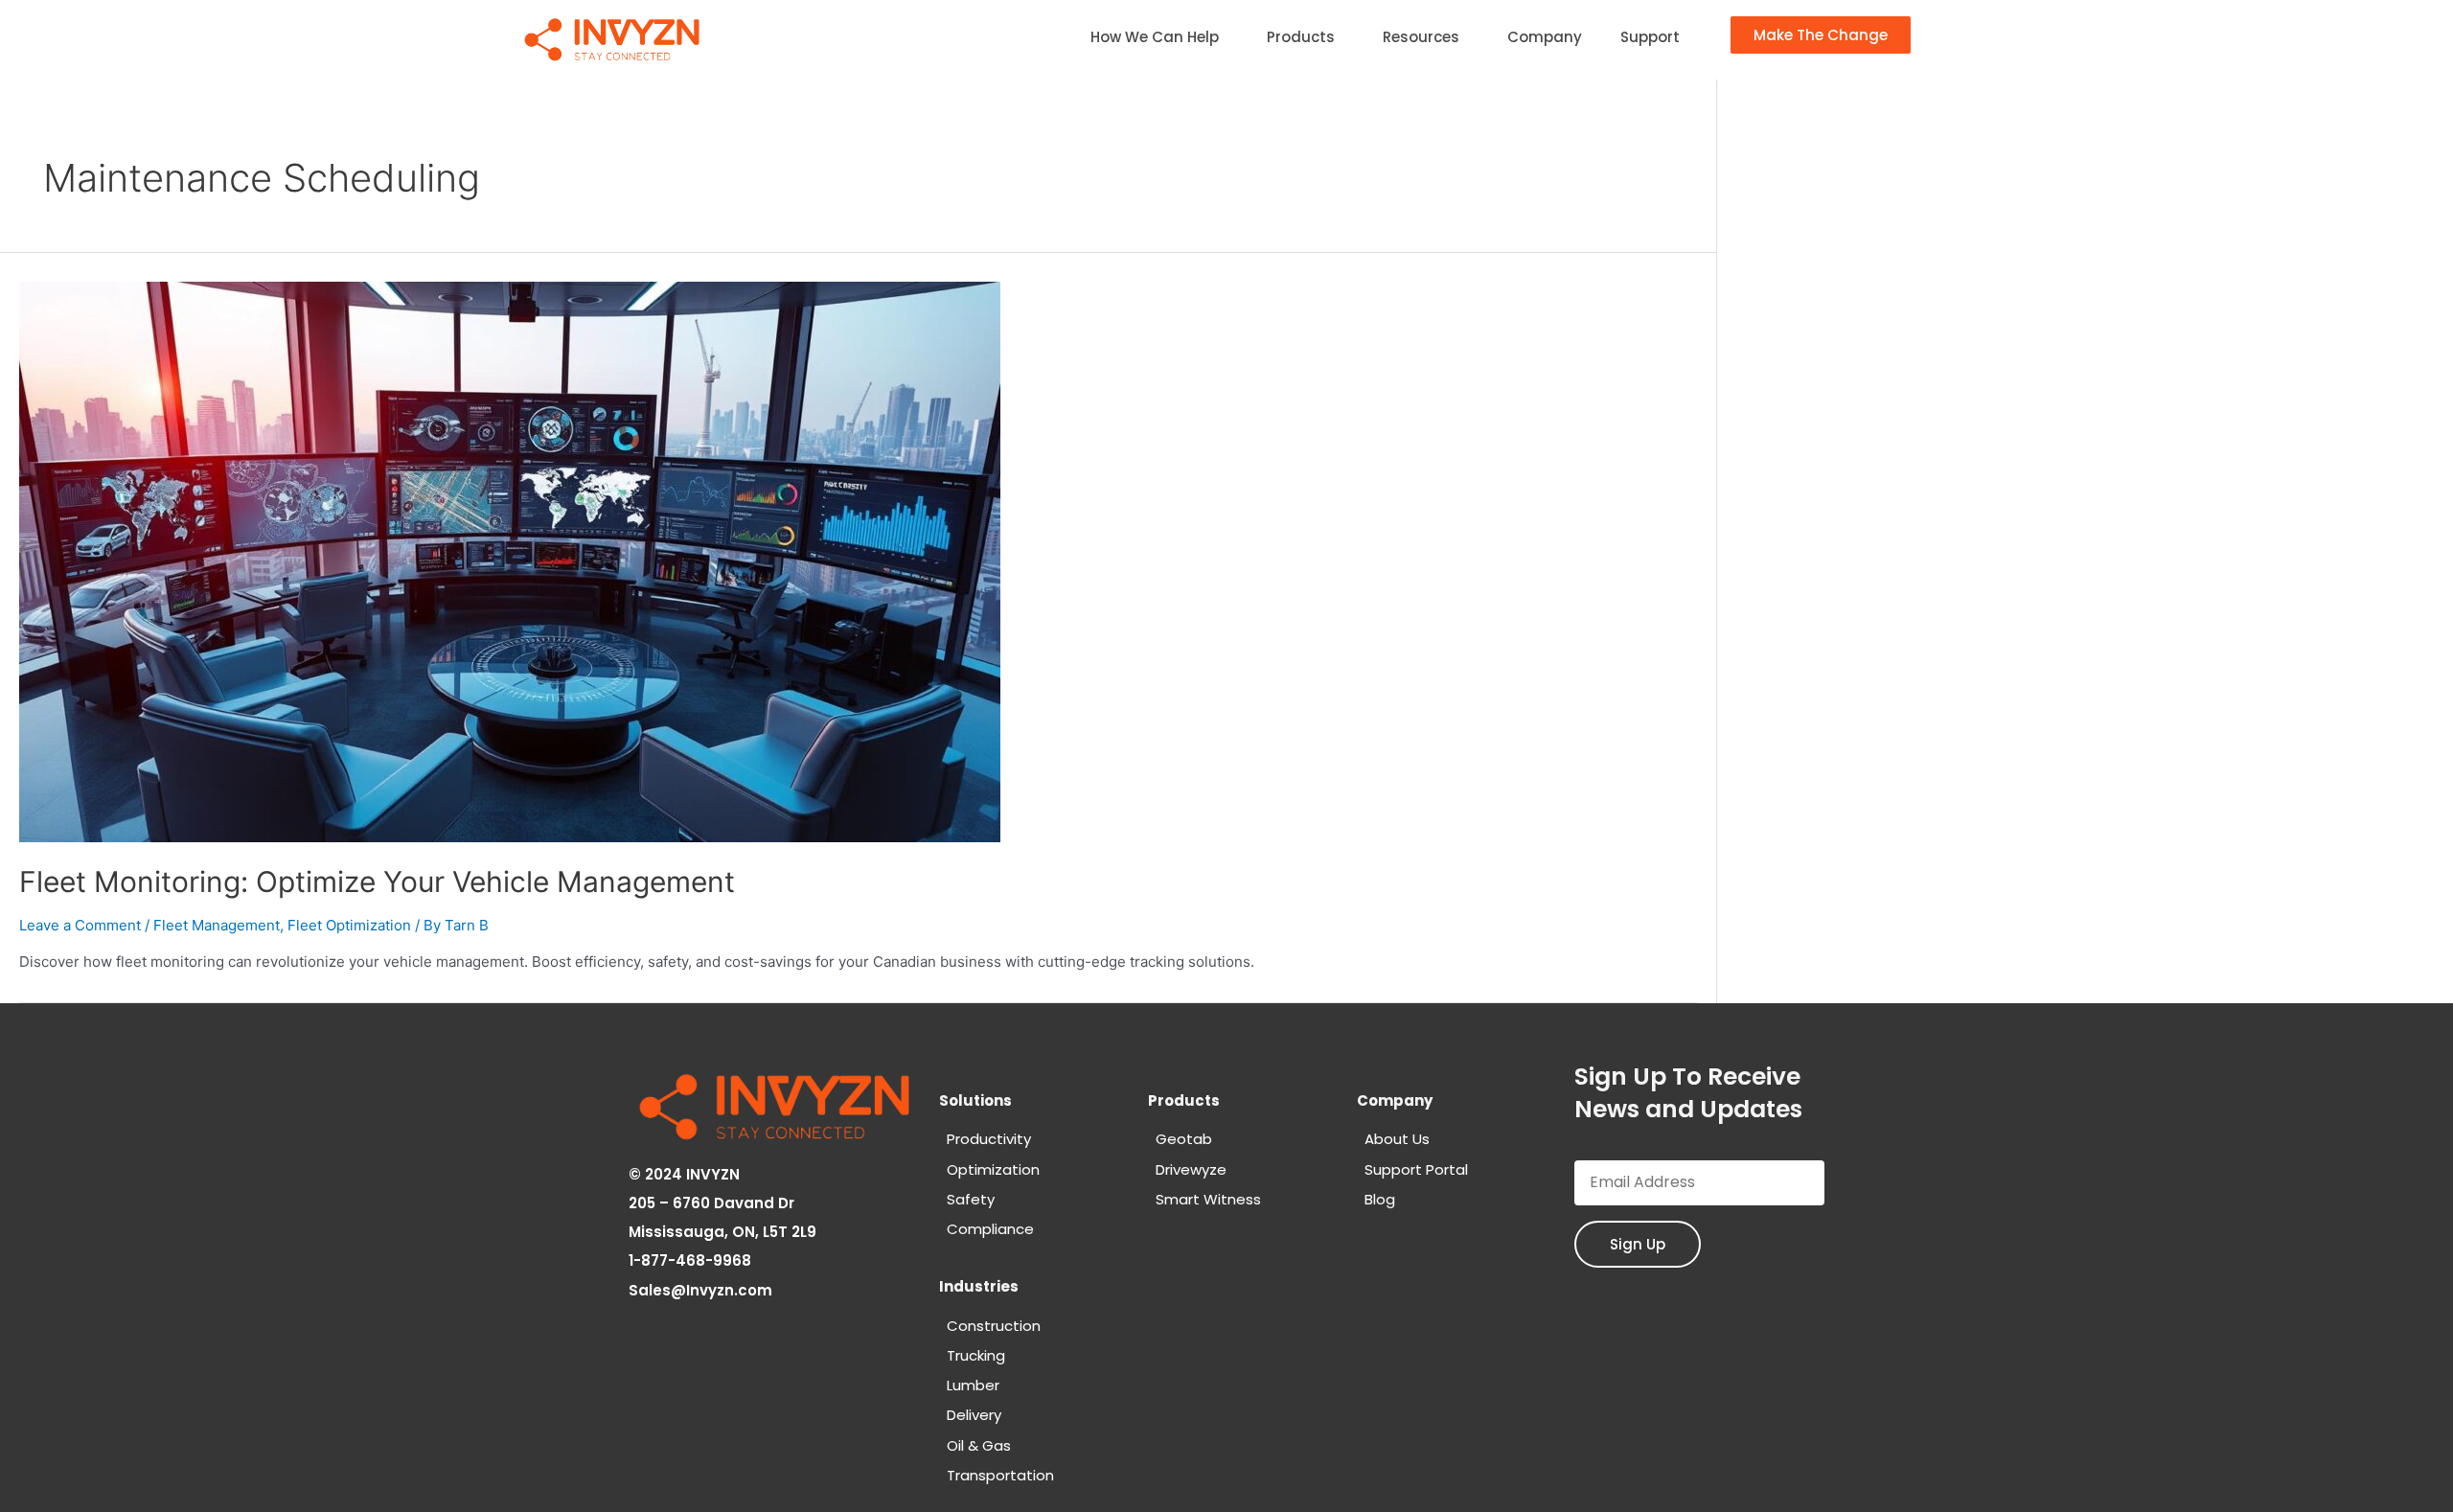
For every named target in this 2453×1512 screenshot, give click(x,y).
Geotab (1184, 1139)
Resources (1421, 37)
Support (1650, 37)
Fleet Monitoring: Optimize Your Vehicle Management (377, 882)
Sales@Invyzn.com (702, 1290)
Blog (1380, 1199)
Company (1545, 37)
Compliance (990, 1229)
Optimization (993, 1169)
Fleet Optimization (349, 925)
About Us (1397, 1139)
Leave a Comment (80, 925)
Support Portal (1416, 1169)
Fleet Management (217, 925)
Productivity (989, 1139)
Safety (971, 1199)
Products (1301, 37)
